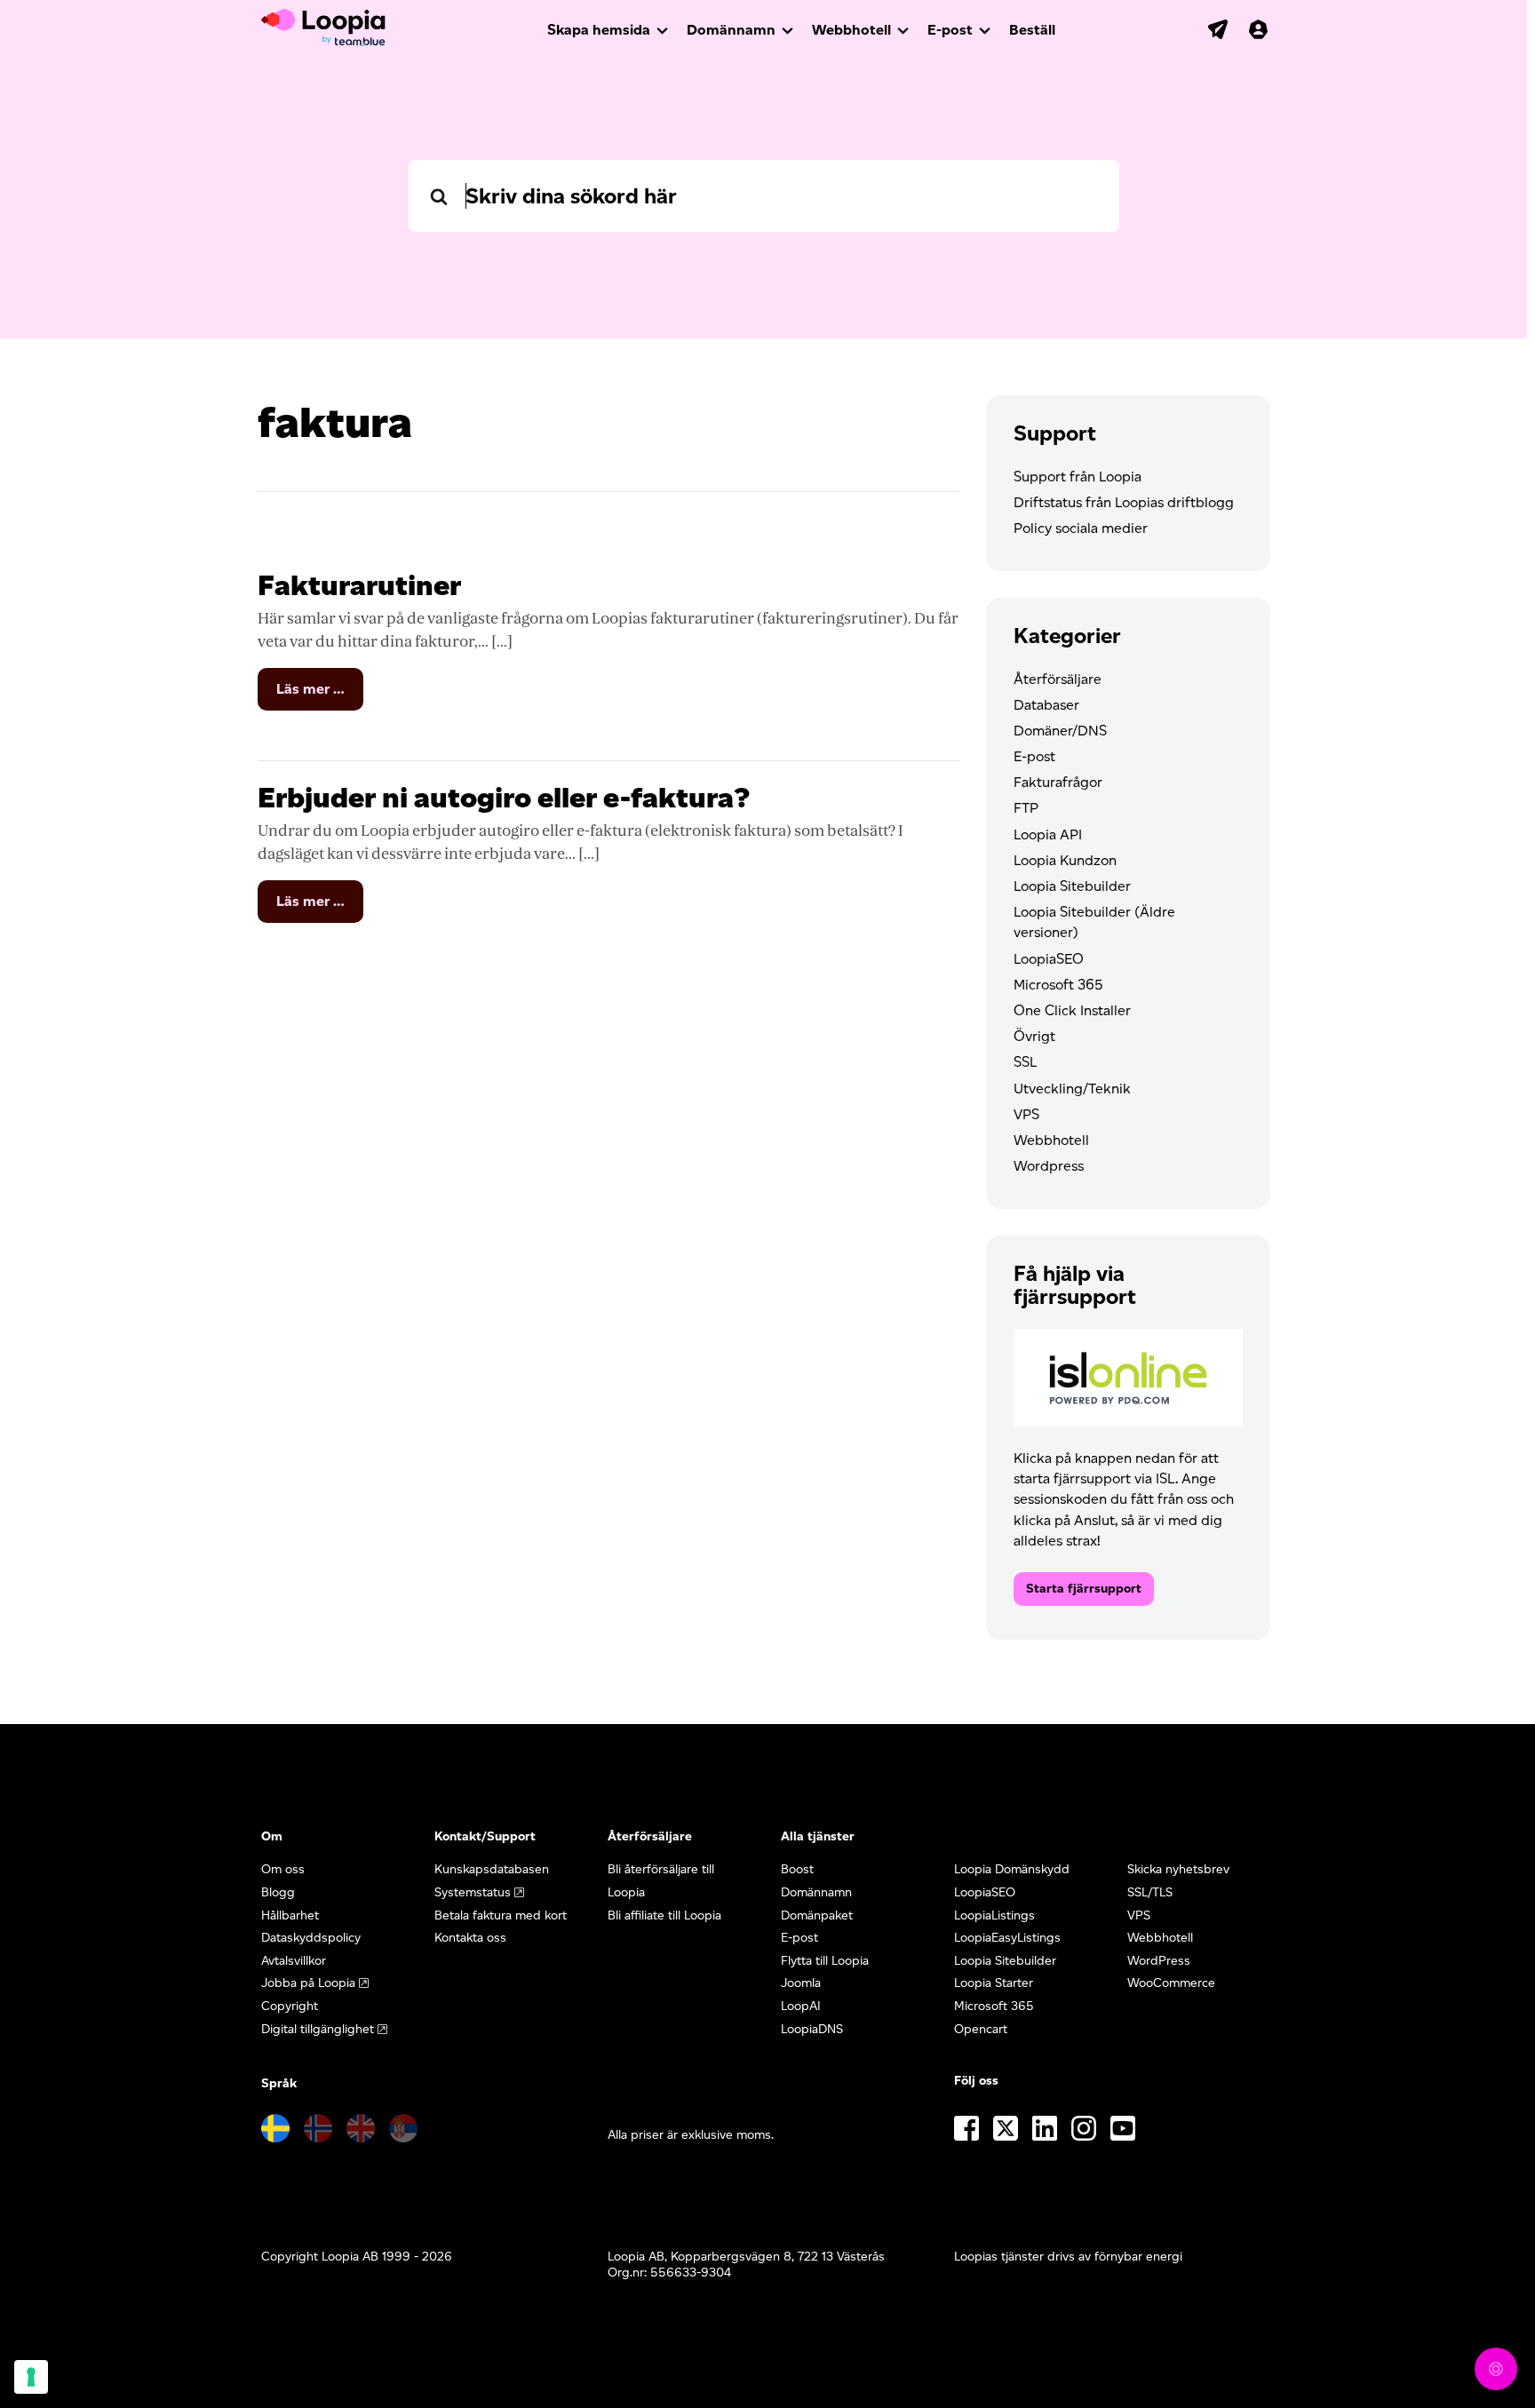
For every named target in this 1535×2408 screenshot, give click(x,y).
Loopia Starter (994, 1983)
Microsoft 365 (1058, 985)
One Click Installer (1072, 1010)
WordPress (1159, 1961)
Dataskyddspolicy (311, 1938)
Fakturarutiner (359, 585)
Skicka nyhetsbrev (1178, 1869)
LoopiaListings (994, 1915)
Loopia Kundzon (1065, 860)
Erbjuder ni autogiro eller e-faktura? (504, 797)
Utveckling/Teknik (1072, 1089)
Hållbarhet (290, 1915)
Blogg (278, 1892)
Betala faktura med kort (501, 1915)
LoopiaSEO (1049, 959)
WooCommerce (1171, 1983)
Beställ (1032, 30)
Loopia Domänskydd (1012, 1869)
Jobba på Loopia (308, 1983)
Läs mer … (320, 695)
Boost (797, 1869)
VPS (1026, 1114)
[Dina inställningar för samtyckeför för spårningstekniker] (31, 2377)
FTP (1026, 808)
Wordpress (1049, 1166)
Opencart (981, 2029)
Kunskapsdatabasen (492, 1869)
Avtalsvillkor (294, 1961)
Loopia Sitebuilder (1072, 886)
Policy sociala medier (1081, 528)
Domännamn (731, 30)
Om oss (283, 1869)
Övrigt (1034, 1036)
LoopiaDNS (812, 2029)
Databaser (1046, 705)
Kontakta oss (470, 1938)
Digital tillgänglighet (318, 2029)
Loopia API (1048, 834)
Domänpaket (817, 1915)
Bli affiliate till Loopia (664, 1915)
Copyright (290, 2006)
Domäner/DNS (1060, 731)
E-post (950, 30)
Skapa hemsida (599, 30)
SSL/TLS (1150, 1892)
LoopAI (801, 2006)
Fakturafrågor (1058, 782)
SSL (1025, 1062)
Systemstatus (473, 1892)
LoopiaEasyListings (1007, 1938)
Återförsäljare (1058, 679)
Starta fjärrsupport (1084, 1589)
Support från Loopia (1078, 477)
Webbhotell (851, 30)
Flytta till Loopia (825, 1961)
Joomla (801, 1983)
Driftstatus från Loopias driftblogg (1124, 502)
